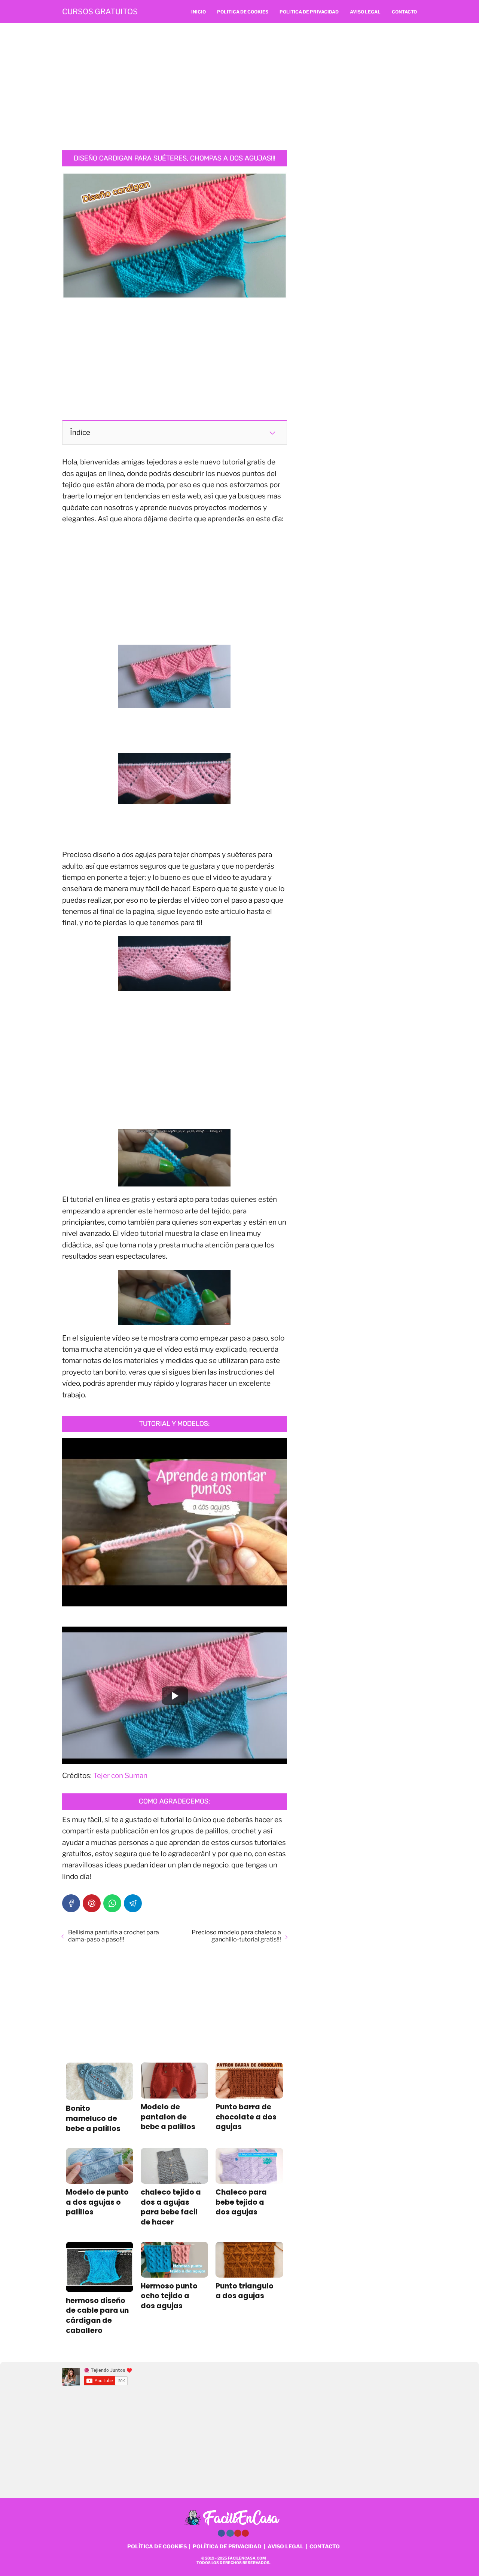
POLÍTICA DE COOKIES (157, 2546)
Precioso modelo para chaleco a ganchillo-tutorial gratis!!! (236, 1936)
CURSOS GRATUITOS (100, 12)
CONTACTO (325, 2546)
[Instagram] (230, 2533)
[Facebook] (71, 1903)
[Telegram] (133, 1903)
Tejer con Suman (120, 1776)
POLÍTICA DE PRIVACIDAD (227, 2546)
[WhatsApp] (112, 1903)
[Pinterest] (92, 1903)
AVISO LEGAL (286, 2546)
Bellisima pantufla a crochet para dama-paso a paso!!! (114, 1936)
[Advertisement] (239, 87)
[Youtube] (238, 2533)
